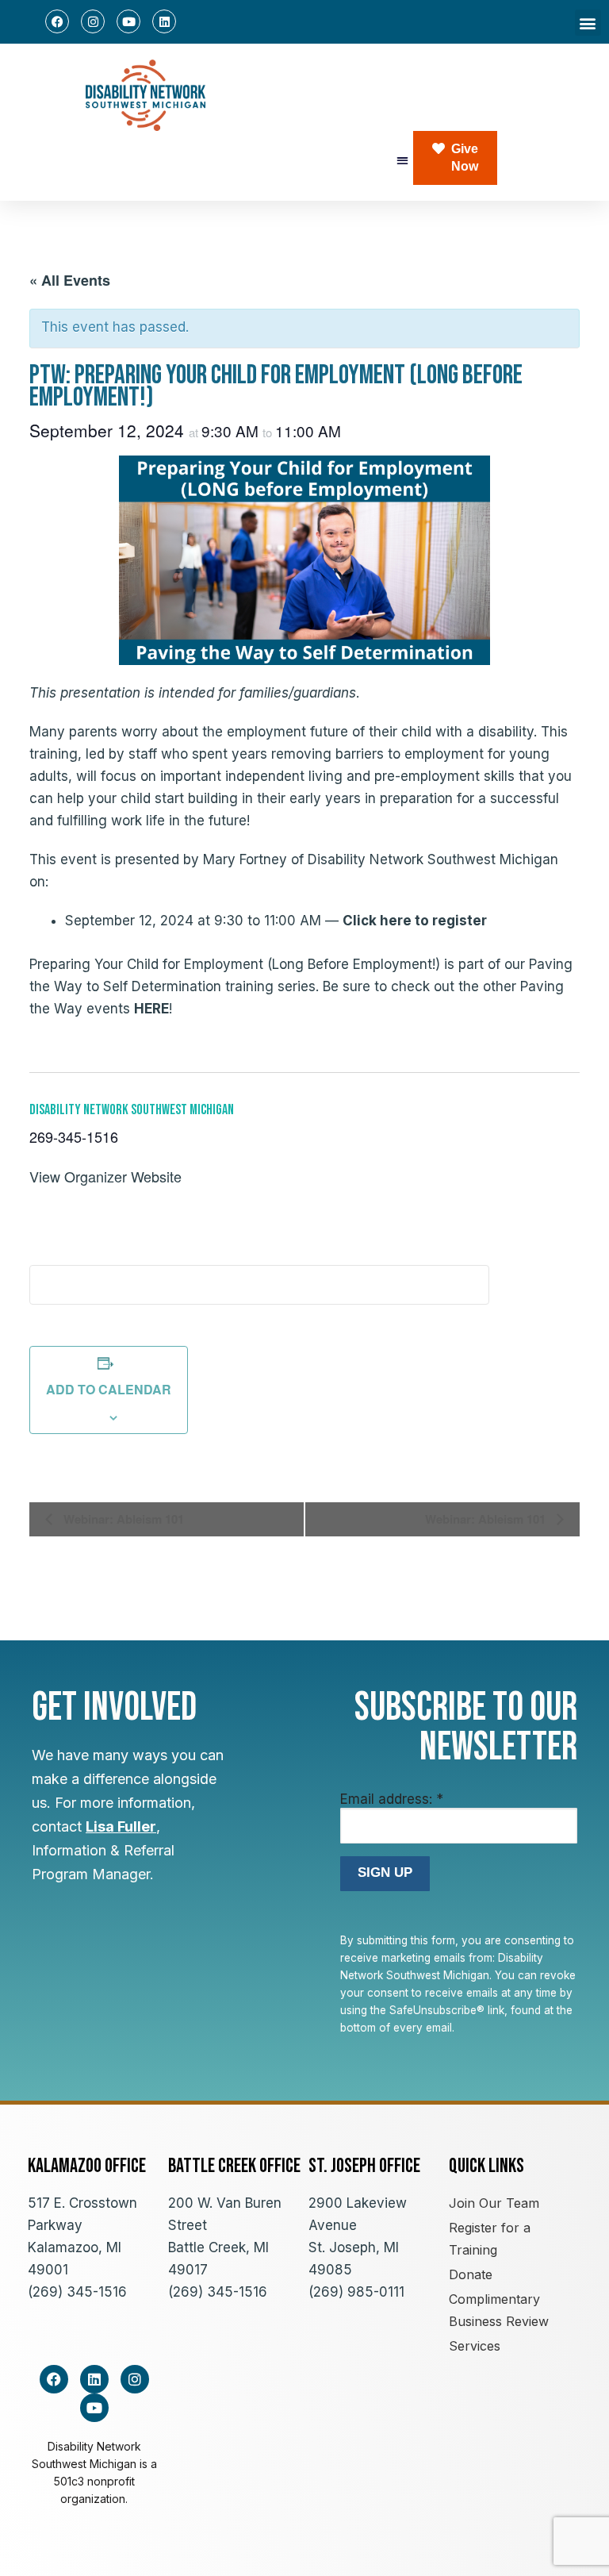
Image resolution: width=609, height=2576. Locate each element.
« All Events (70, 280)
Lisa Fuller (121, 1826)
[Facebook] (57, 21)
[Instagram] (93, 21)
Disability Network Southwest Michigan (132, 1110)
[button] (588, 23)
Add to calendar (109, 1389)
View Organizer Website (105, 1176)
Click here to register (415, 921)
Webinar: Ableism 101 (122, 1519)
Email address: (392, 1799)
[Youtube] (128, 21)
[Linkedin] (164, 21)
